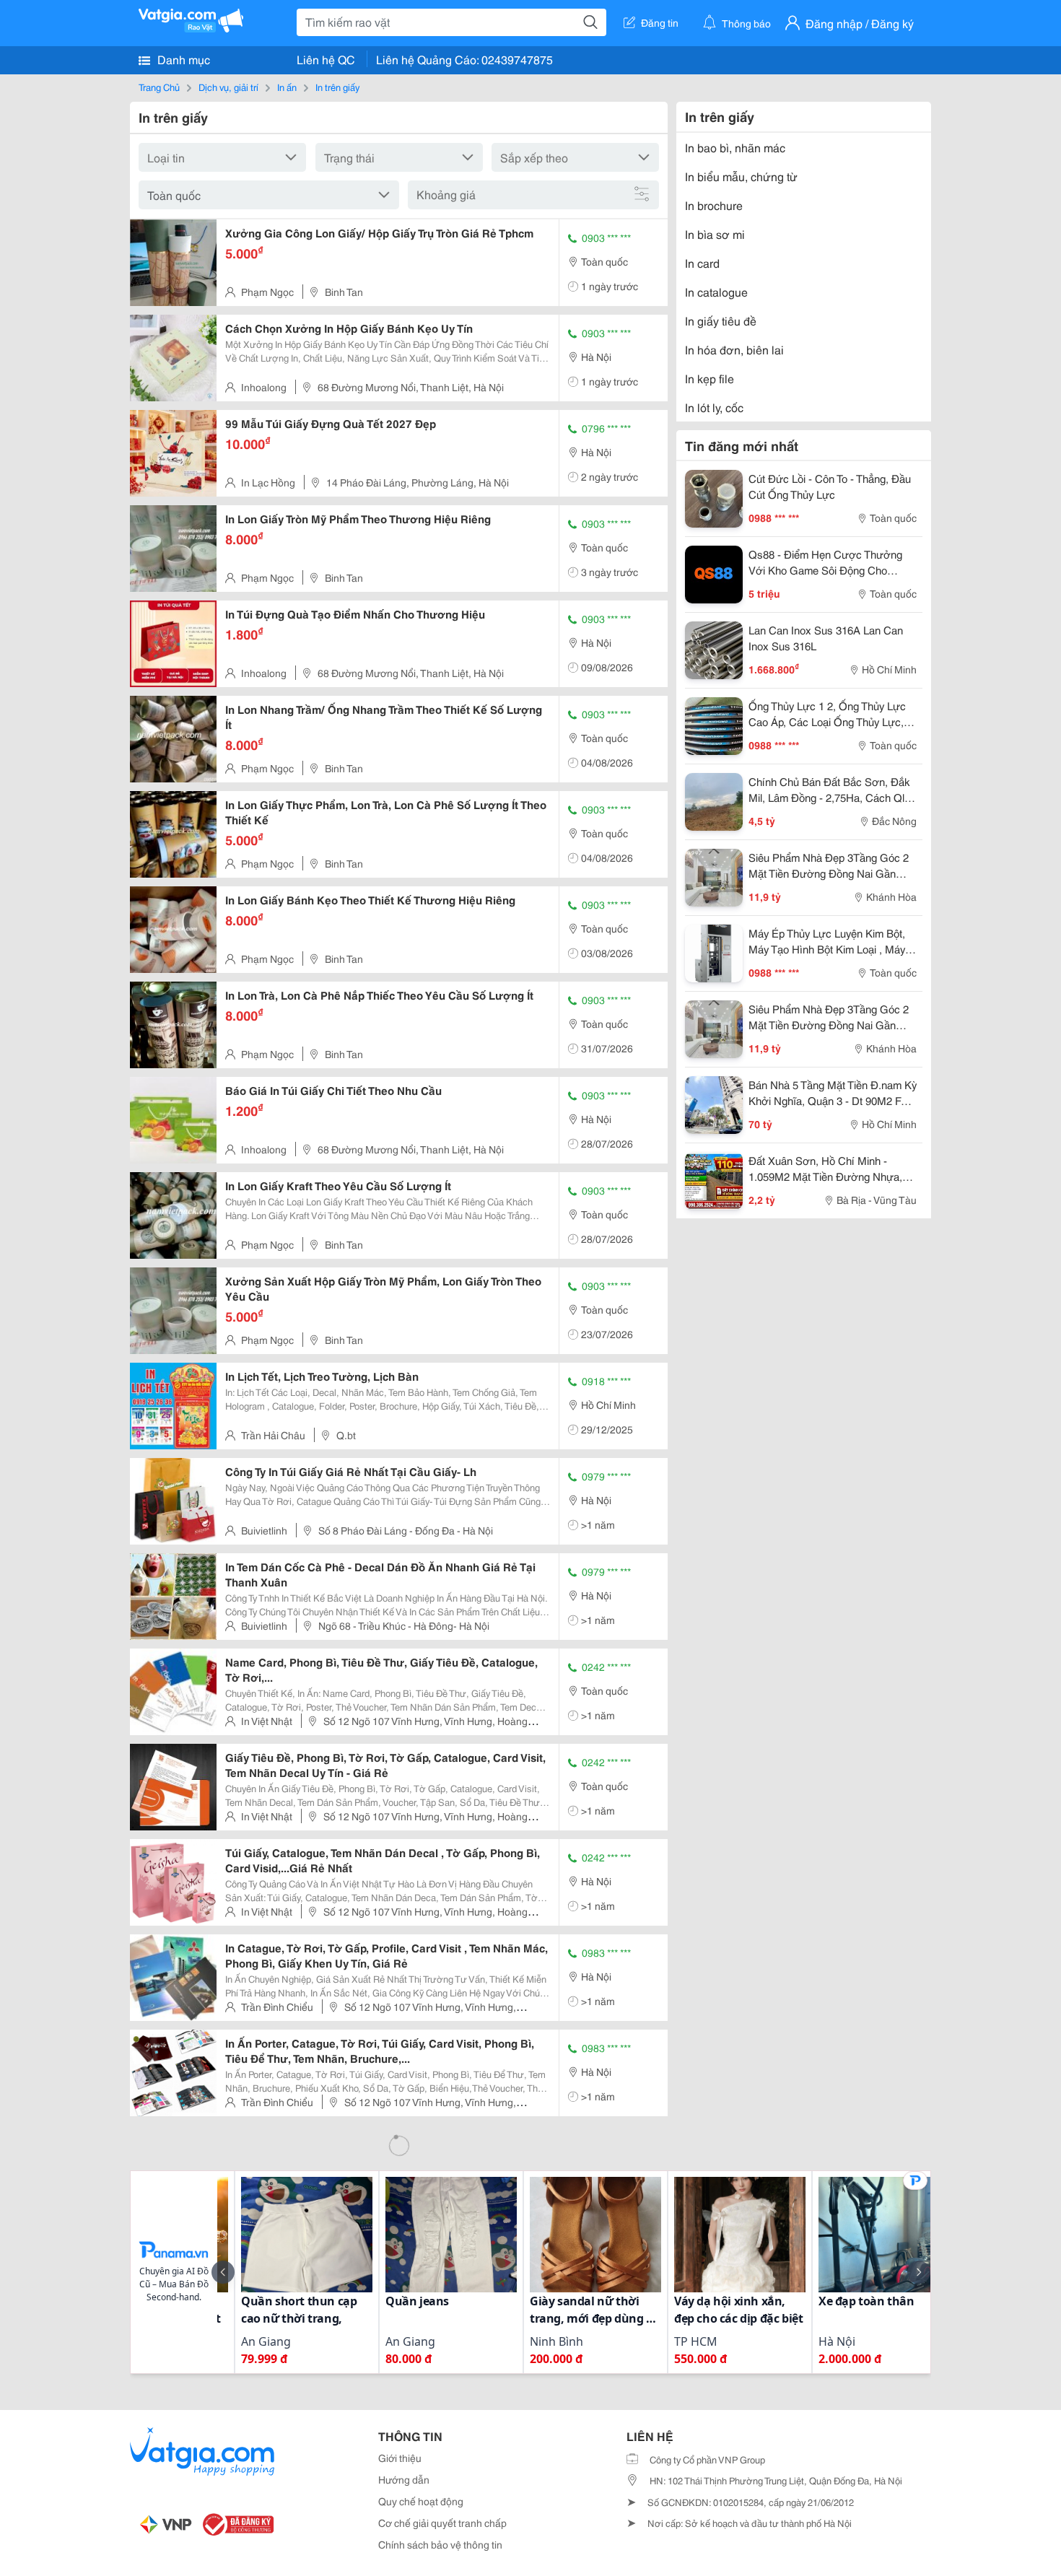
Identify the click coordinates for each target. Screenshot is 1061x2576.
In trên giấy (337, 87)
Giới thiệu (400, 2458)
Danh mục (182, 59)
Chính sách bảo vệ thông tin (440, 2544)
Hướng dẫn (404, 2479)
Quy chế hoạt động (421, 2501)
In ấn (287, 87)
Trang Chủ (159, 87)
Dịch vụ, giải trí (228, 87)
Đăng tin (660, 22)
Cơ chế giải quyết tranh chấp (442, 2523)
